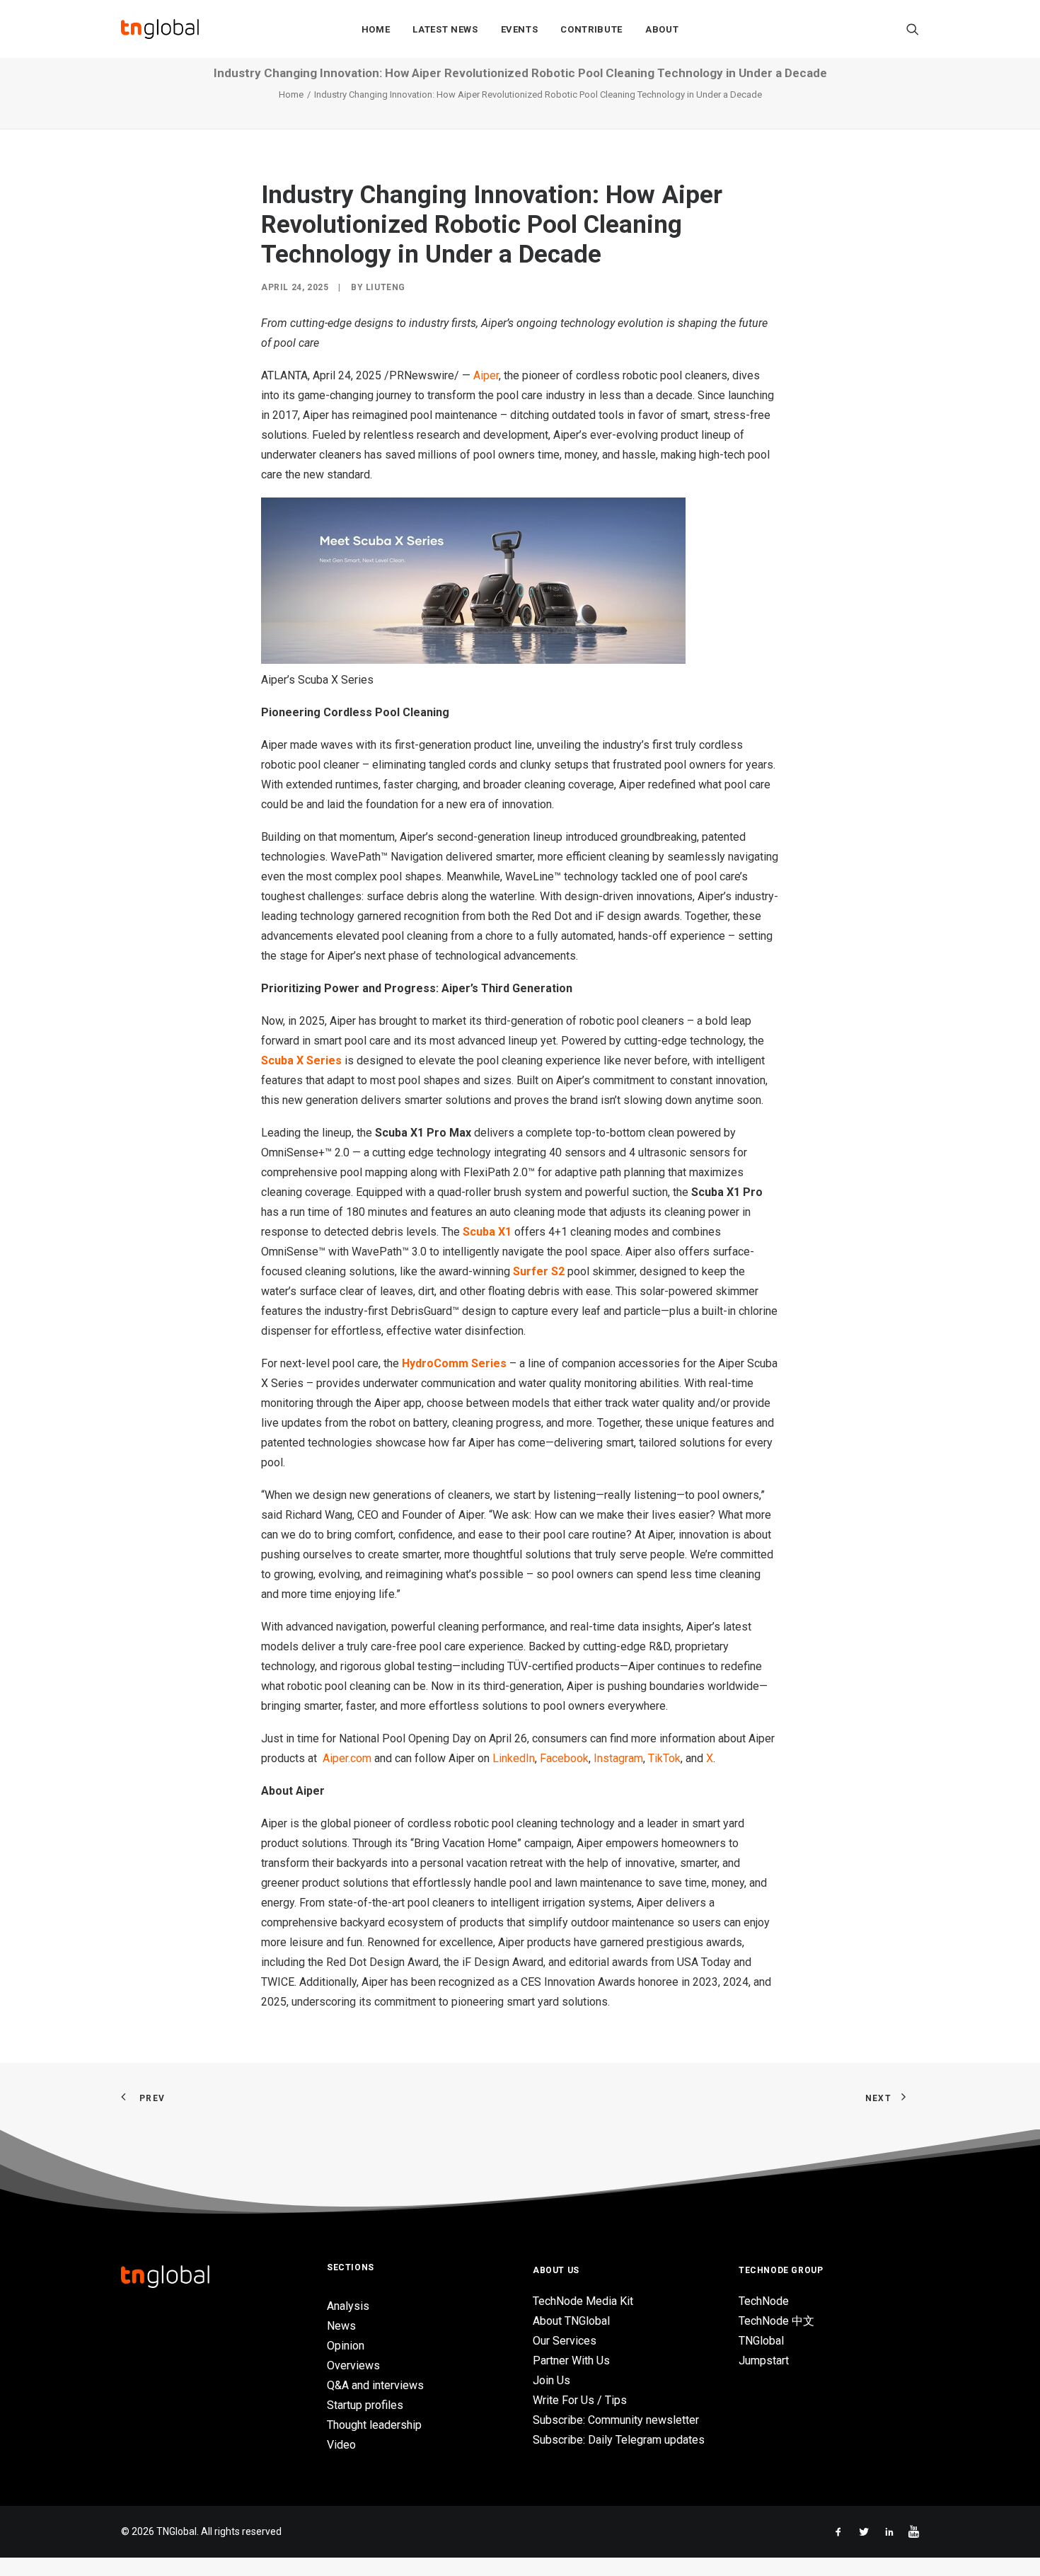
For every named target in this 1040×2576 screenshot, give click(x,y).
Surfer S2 (539, 1271)
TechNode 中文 (776, 2321)
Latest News (445, 29)
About (662, 29)
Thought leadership (374, 2425)
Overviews (353, 2365)
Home (376, 29)
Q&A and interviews (375, 2385)
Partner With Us (571, 2361)
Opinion (346, 2346)
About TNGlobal (571, 2321)
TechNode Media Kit (583, 2301)
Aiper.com (347, 1758)
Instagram (618, 1758)
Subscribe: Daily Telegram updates (619, 2440)
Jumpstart (764, 2361)
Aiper (486, 375)
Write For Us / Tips (580, 2400)
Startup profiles (365, 2405)
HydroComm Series (454, 1363)
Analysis (348, 2306)
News (341, 2326)
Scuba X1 (487, 1232)
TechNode (764, 2301)
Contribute (591, 29)
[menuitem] (376, 29)
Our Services (565, 2341)
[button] (913, 29)
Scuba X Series (301, 1060)
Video (341, 2445)
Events (520, 29)
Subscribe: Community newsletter (616, 2420)
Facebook (564, 1758)
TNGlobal (761, 2341)
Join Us (551, 2380)
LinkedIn (514, 1758)
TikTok (664, 1758)
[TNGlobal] (160, 29)
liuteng (386, 287)
